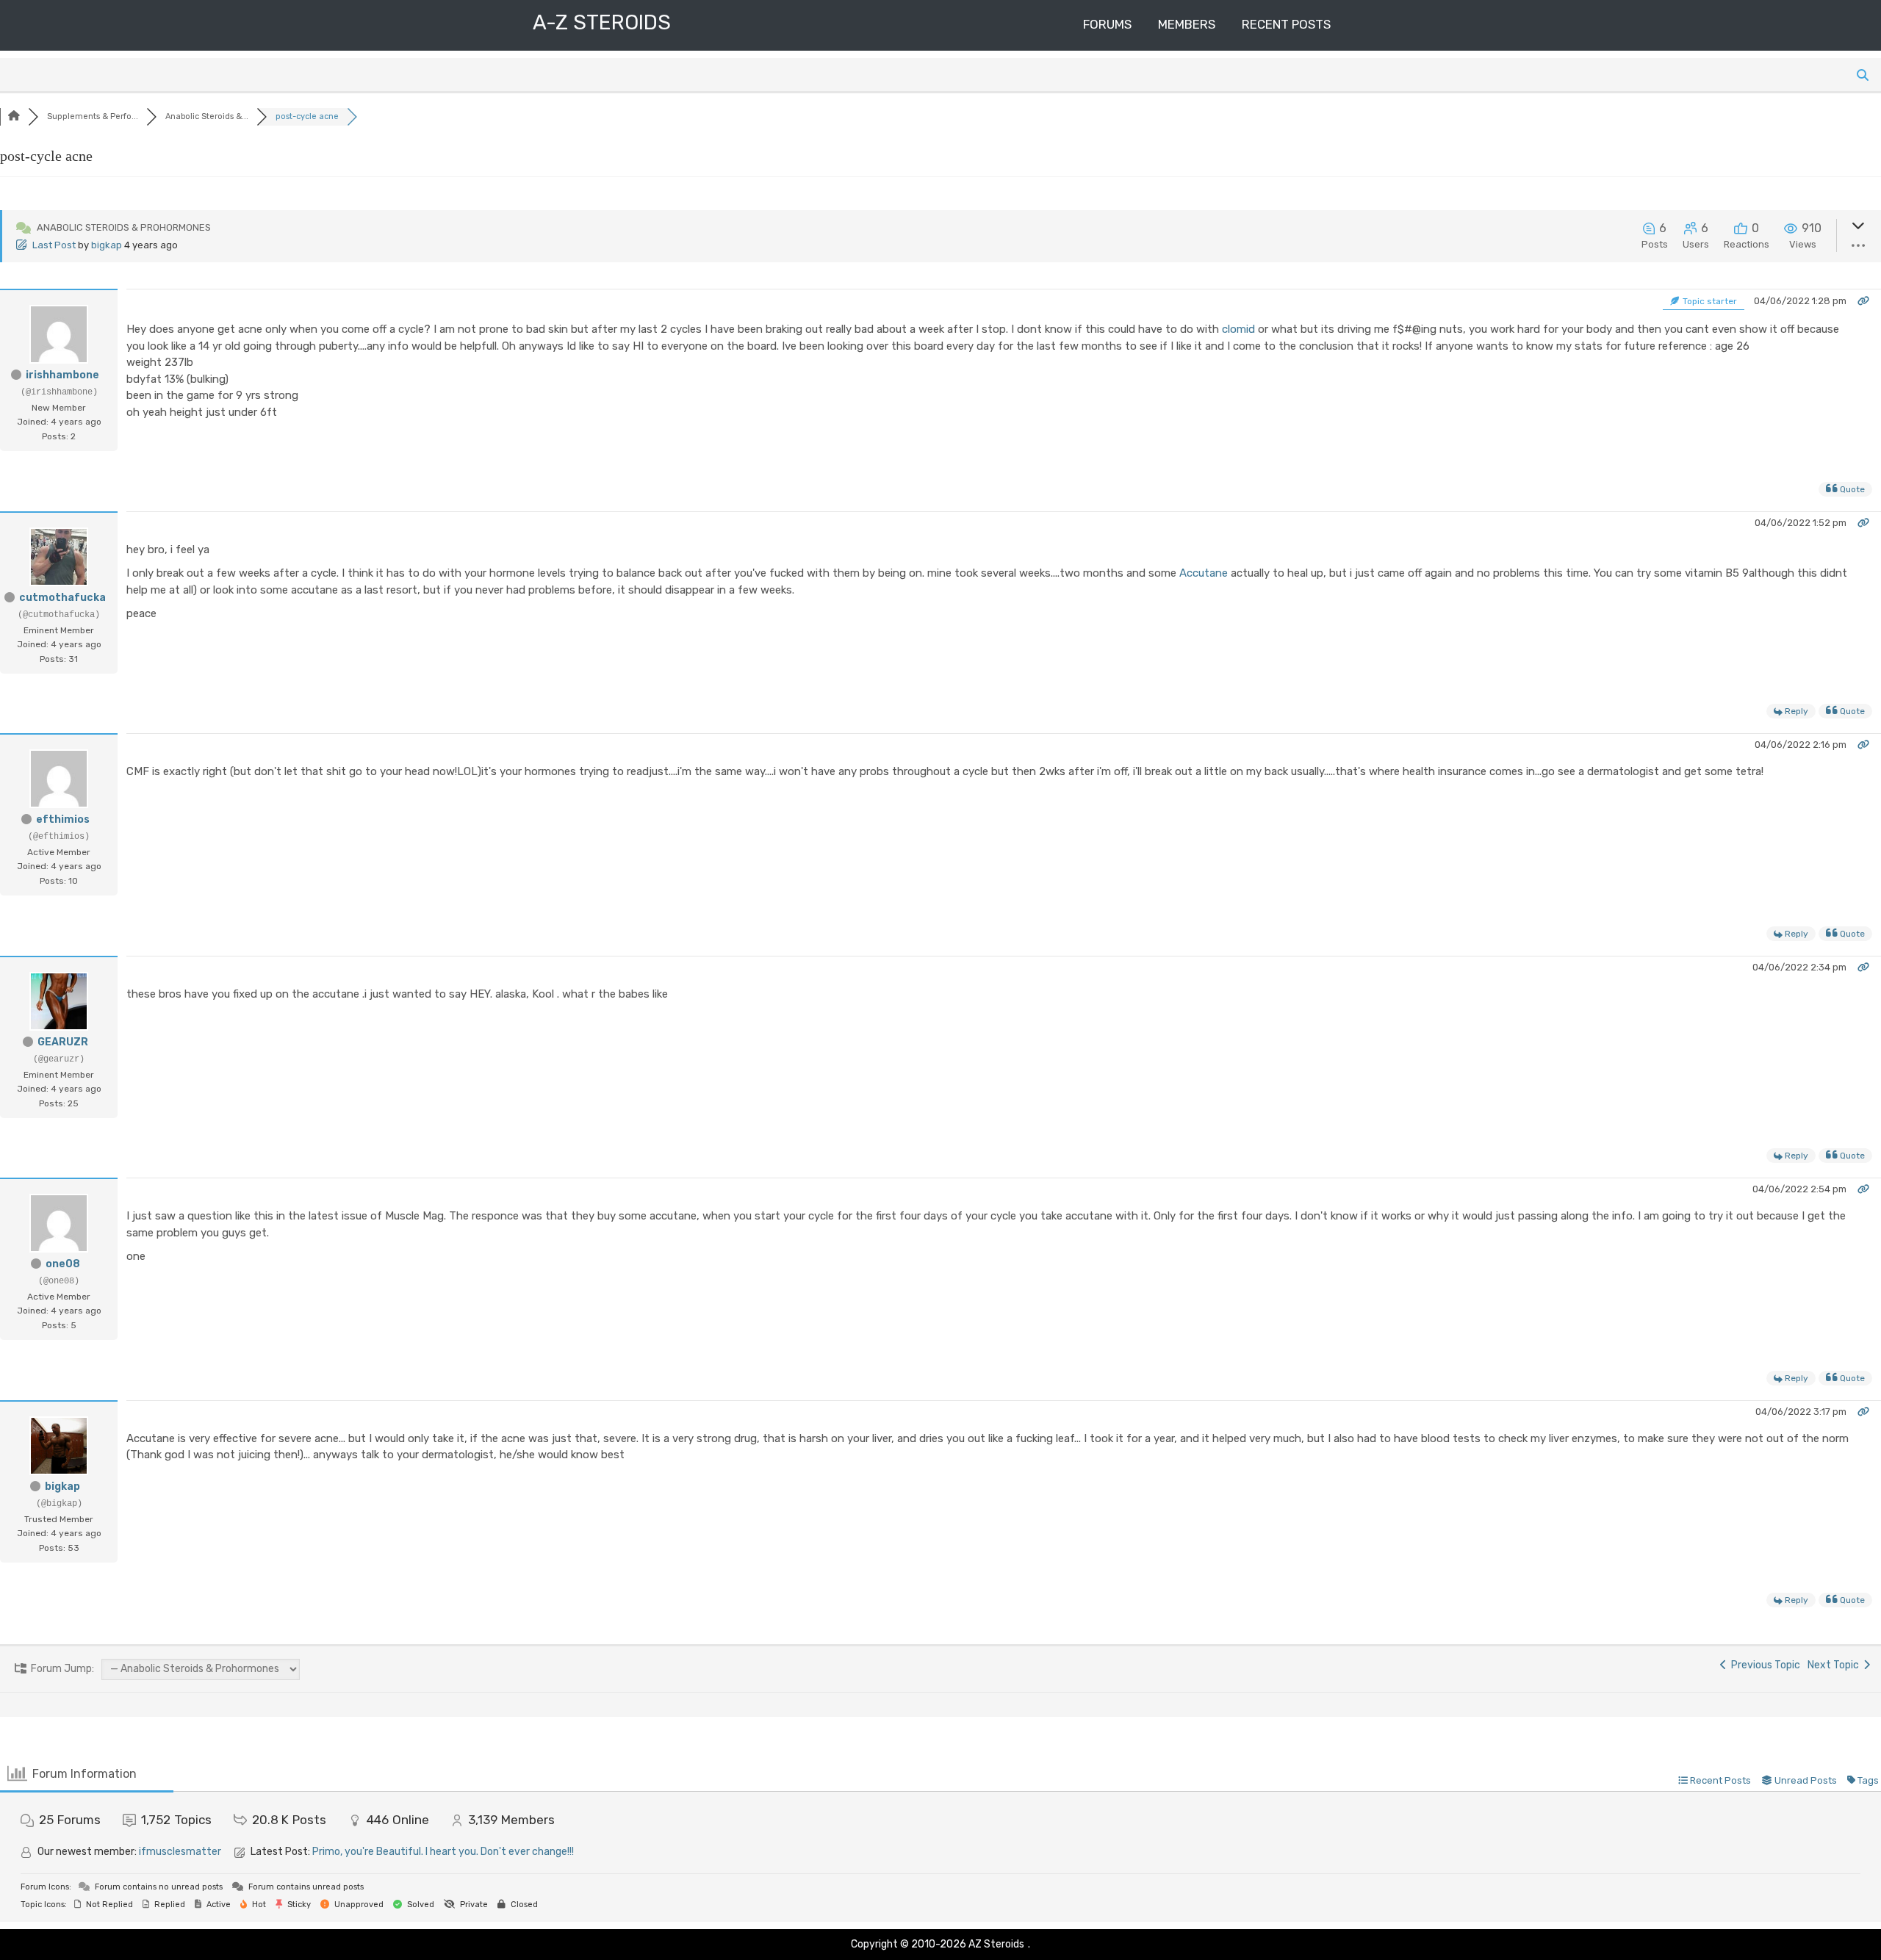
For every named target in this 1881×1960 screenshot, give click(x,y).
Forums (1107, 24)
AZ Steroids (996, 1944)
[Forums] (14, 116)
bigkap (107, 245)
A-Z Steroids (602, 22)
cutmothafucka (62, 598)
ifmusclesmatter (180, 1852)
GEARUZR (63, 1042)
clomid (1238, 329)
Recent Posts (1286, 24)
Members (1187, 24)
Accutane (1204, 573)
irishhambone (62, 375)
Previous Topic (1763, 1665)
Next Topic (1835, 1665)
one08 (63, 1264)
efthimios (63, 819)
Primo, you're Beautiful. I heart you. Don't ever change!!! (443, 1852)
